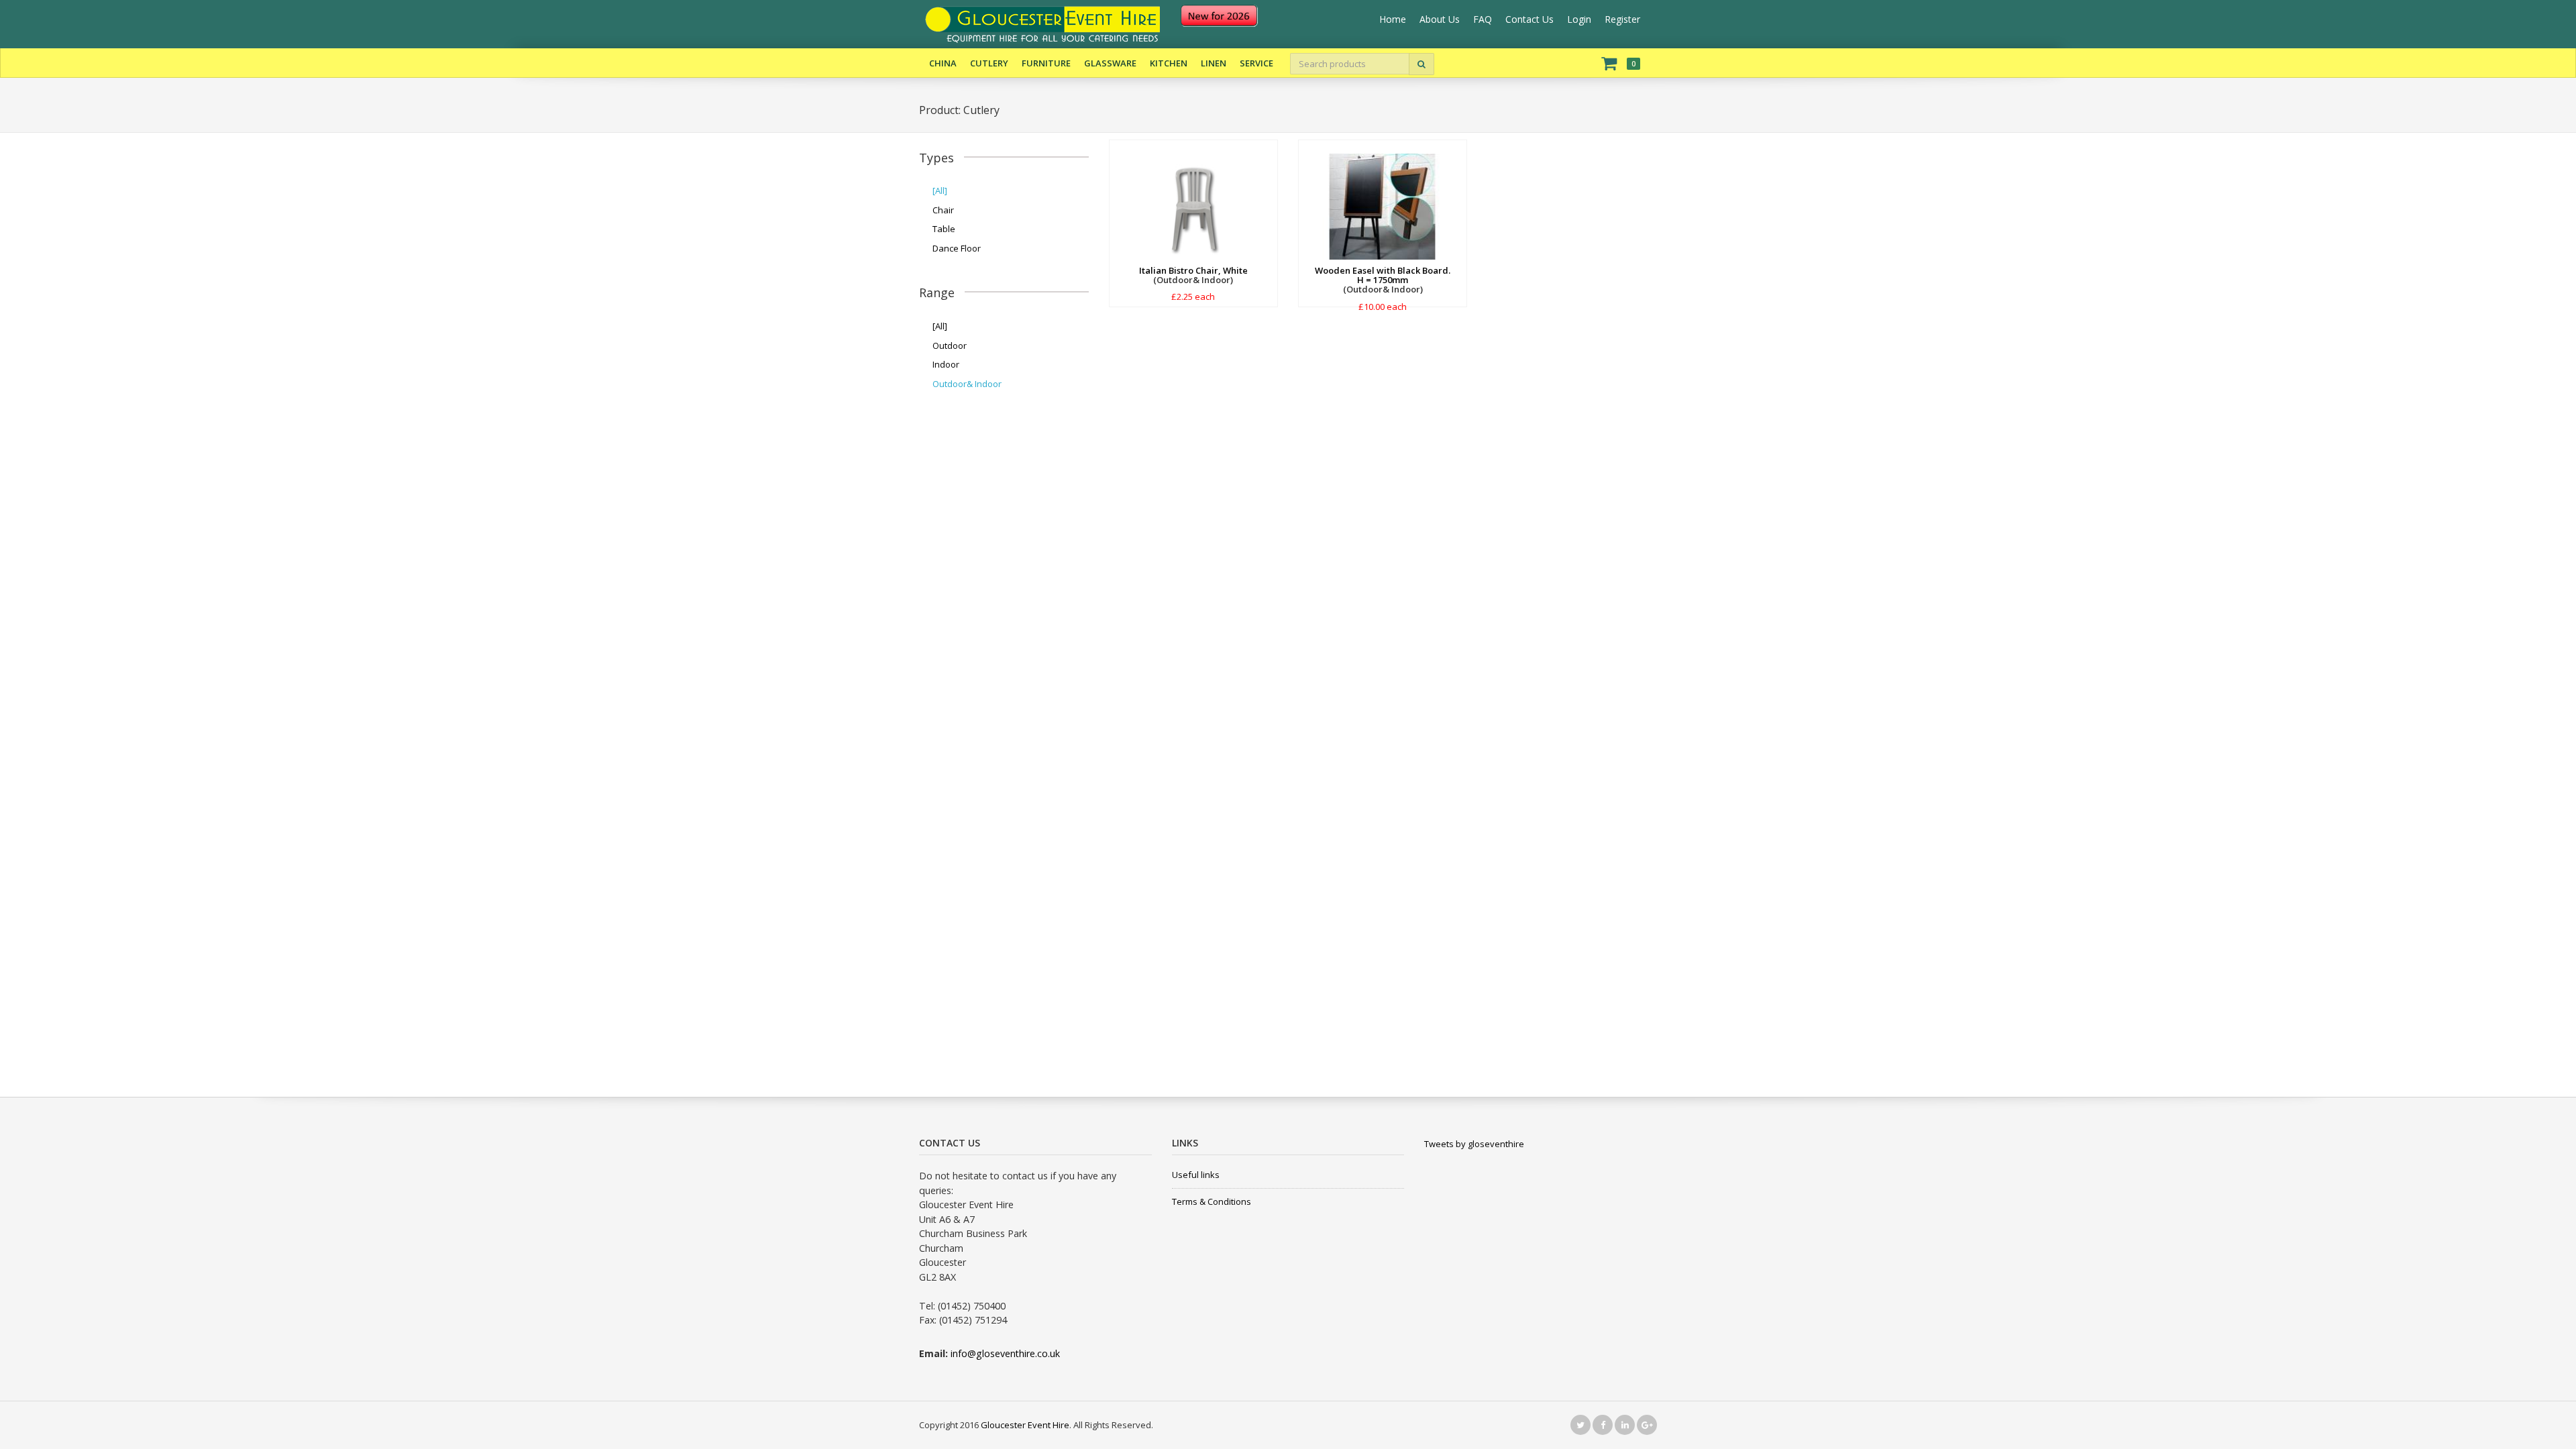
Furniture (1046, 63)
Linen (1214, 63)
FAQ (1483, 19)
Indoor (946, 364)
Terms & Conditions (1212, 1201)
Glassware (1110, 63)
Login (1579, 19)
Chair (943, 210)
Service (1256, 63)
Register (1622, 19)
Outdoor (950, 345)
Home (1393, 19)
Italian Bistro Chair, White (1193, 270)
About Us (1440, 19)
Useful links (1196, 1175)
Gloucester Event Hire (1025, 1425)
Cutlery (989, 63)
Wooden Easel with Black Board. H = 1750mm (1383, 275)
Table (944, 229)
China (943, 63)
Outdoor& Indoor (967, 384)
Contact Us (1529, 19)
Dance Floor (957, 248)
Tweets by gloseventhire (1474, 1144)
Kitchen (1169, 63)
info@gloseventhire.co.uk (1005, 1353)
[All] (940, 191)
